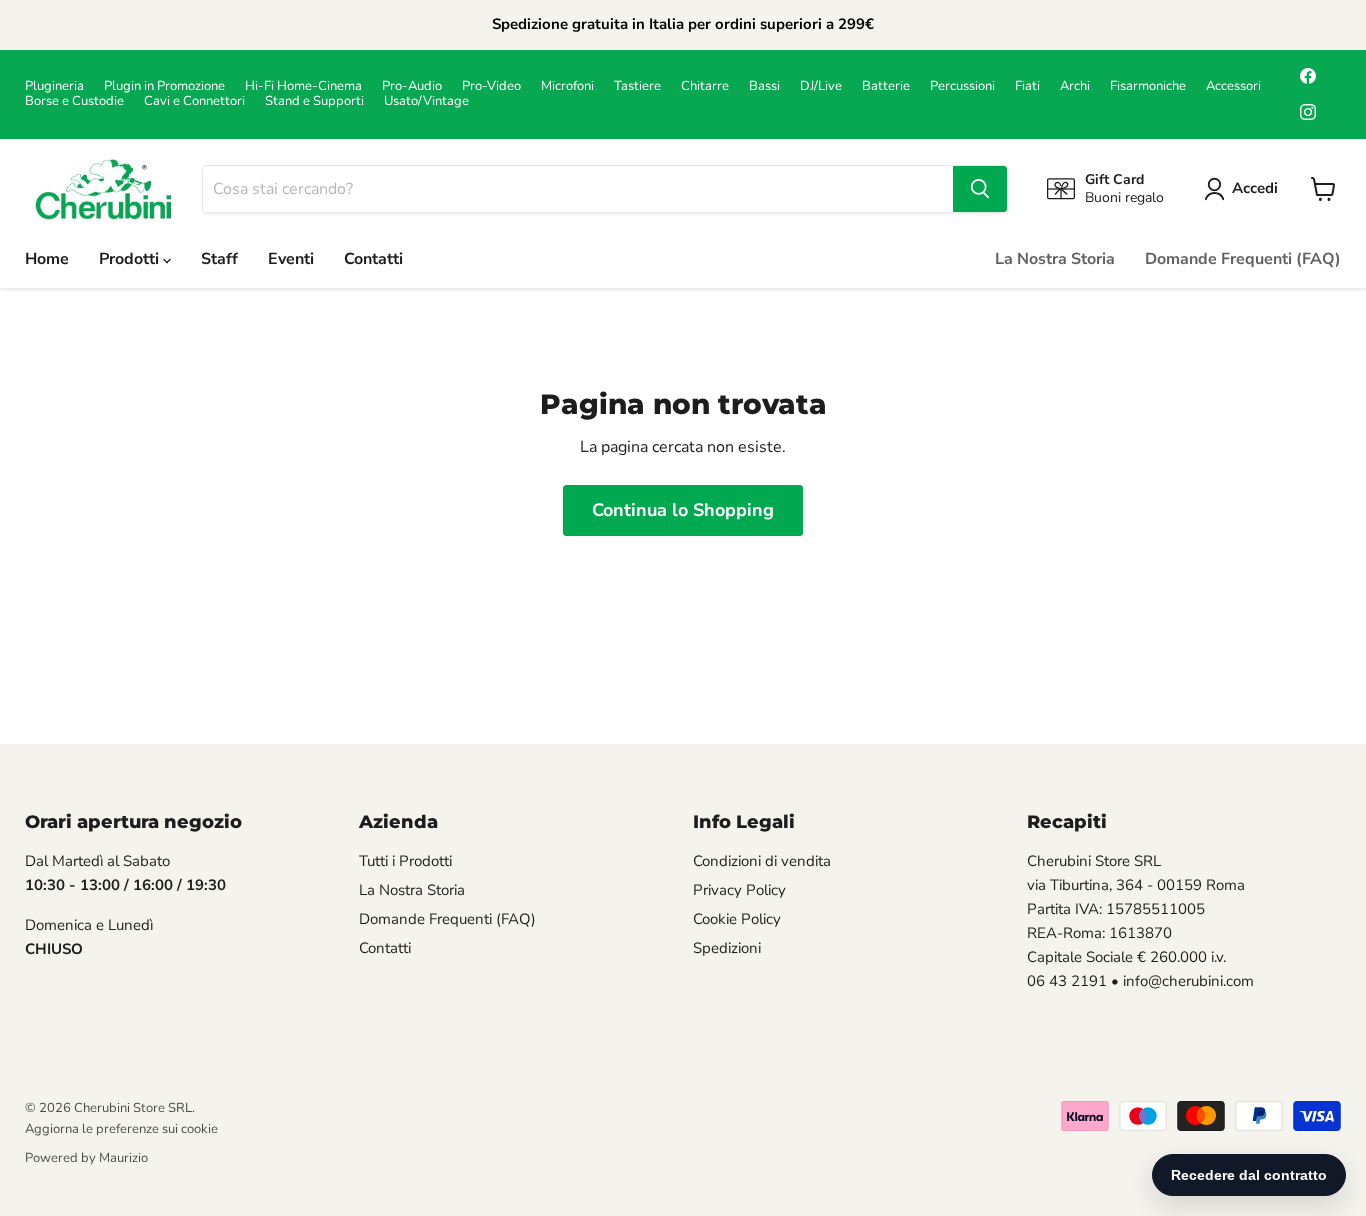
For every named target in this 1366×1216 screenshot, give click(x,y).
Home (47, 259)
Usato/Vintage (426, 101)
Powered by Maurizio (86, 1158)
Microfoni (567, 86)
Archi (1075, 86)
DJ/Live (821, 86)
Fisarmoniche (1148, 86)
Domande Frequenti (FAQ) (1243, 259)
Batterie (886, 86)
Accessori (1233, 86)
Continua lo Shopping (683, 510)
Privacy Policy (739, 890)
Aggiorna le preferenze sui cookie (121, 1129)
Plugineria (54, 86)
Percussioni (962, 86)
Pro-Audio (412, 86)
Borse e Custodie (74, 101)
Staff (219, 259)
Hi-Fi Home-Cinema (303, 86)
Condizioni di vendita (762, 861)
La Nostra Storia (1055, 259)
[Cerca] (980, 189)
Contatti (373, 259)
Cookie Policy (737, 919)
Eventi (291, 259)
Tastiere (637, 86)
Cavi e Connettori (194, 101)
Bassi (764, 86)
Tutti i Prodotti (405, 861)
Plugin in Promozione (164, 86)
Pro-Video (491, 86)
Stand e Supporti (314, 101)
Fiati (1027, 86)
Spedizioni (727, 948)
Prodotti (131, 259)
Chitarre (705, 86)
